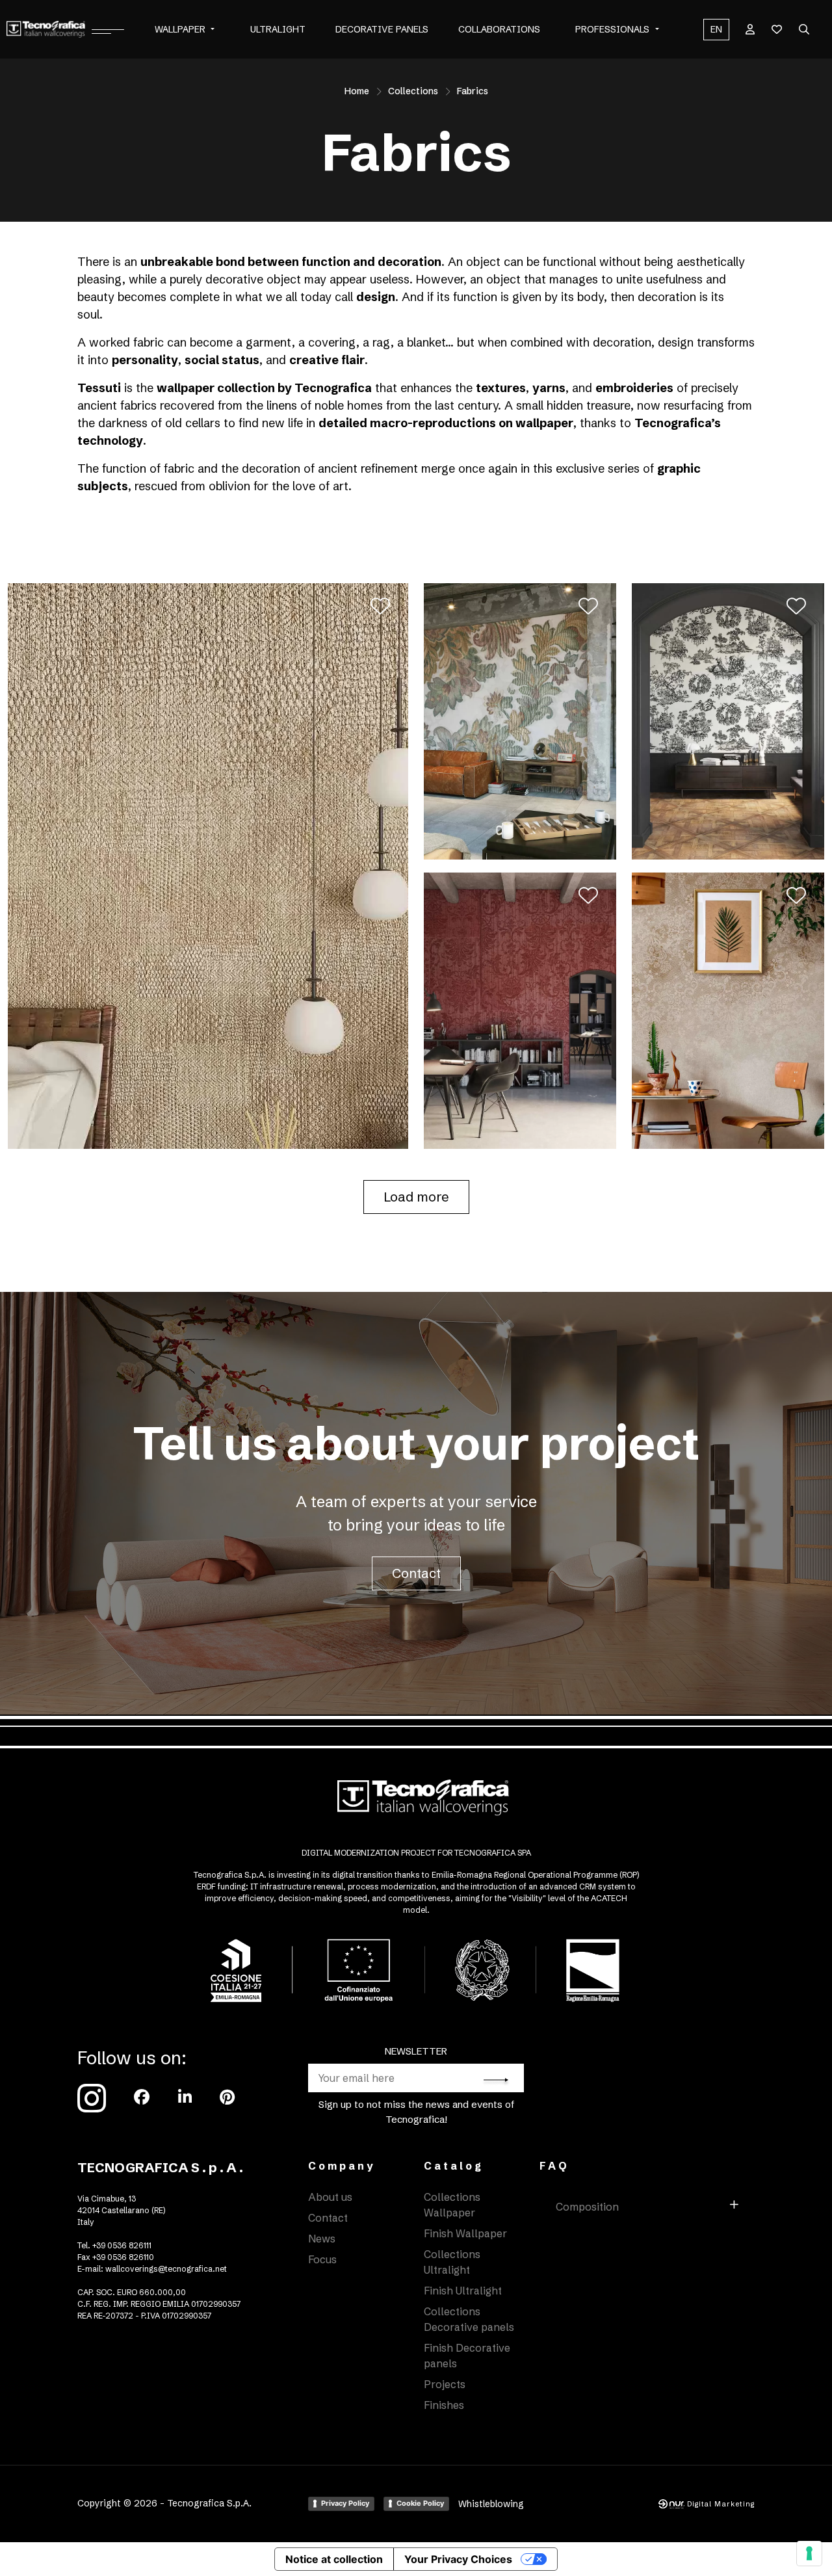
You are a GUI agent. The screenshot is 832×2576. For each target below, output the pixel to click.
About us (330, 2197)
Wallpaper (180, 29)
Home (357, 91)
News (322, 2239)
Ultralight (278, 29)
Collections (413, 91)
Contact (416, 1573)
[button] (213, 30)
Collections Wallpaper (452, 2205)
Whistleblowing (491, 2504)
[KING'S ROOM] (520, 1010)
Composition (587, 2207)
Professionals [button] (612, 29)
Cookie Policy (420, 2503)
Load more (416, 1197)
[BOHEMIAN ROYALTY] (520, 720)
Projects (445, 2384)
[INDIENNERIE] (728, 720)
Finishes (444, 2405)
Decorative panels (382, 29)
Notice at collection (334, 2559)
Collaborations (499, 29)
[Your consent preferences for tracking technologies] (809, 2553)
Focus (322, 2259)
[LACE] (728, 1010)
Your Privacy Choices (458, 2559)
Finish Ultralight (463, 2291)
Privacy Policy (345, 2503)
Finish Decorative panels (467, 2356)
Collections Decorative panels (469, 2319)
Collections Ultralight (452, 2262)
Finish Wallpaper (465, 2233)
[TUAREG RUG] (208, 865)
